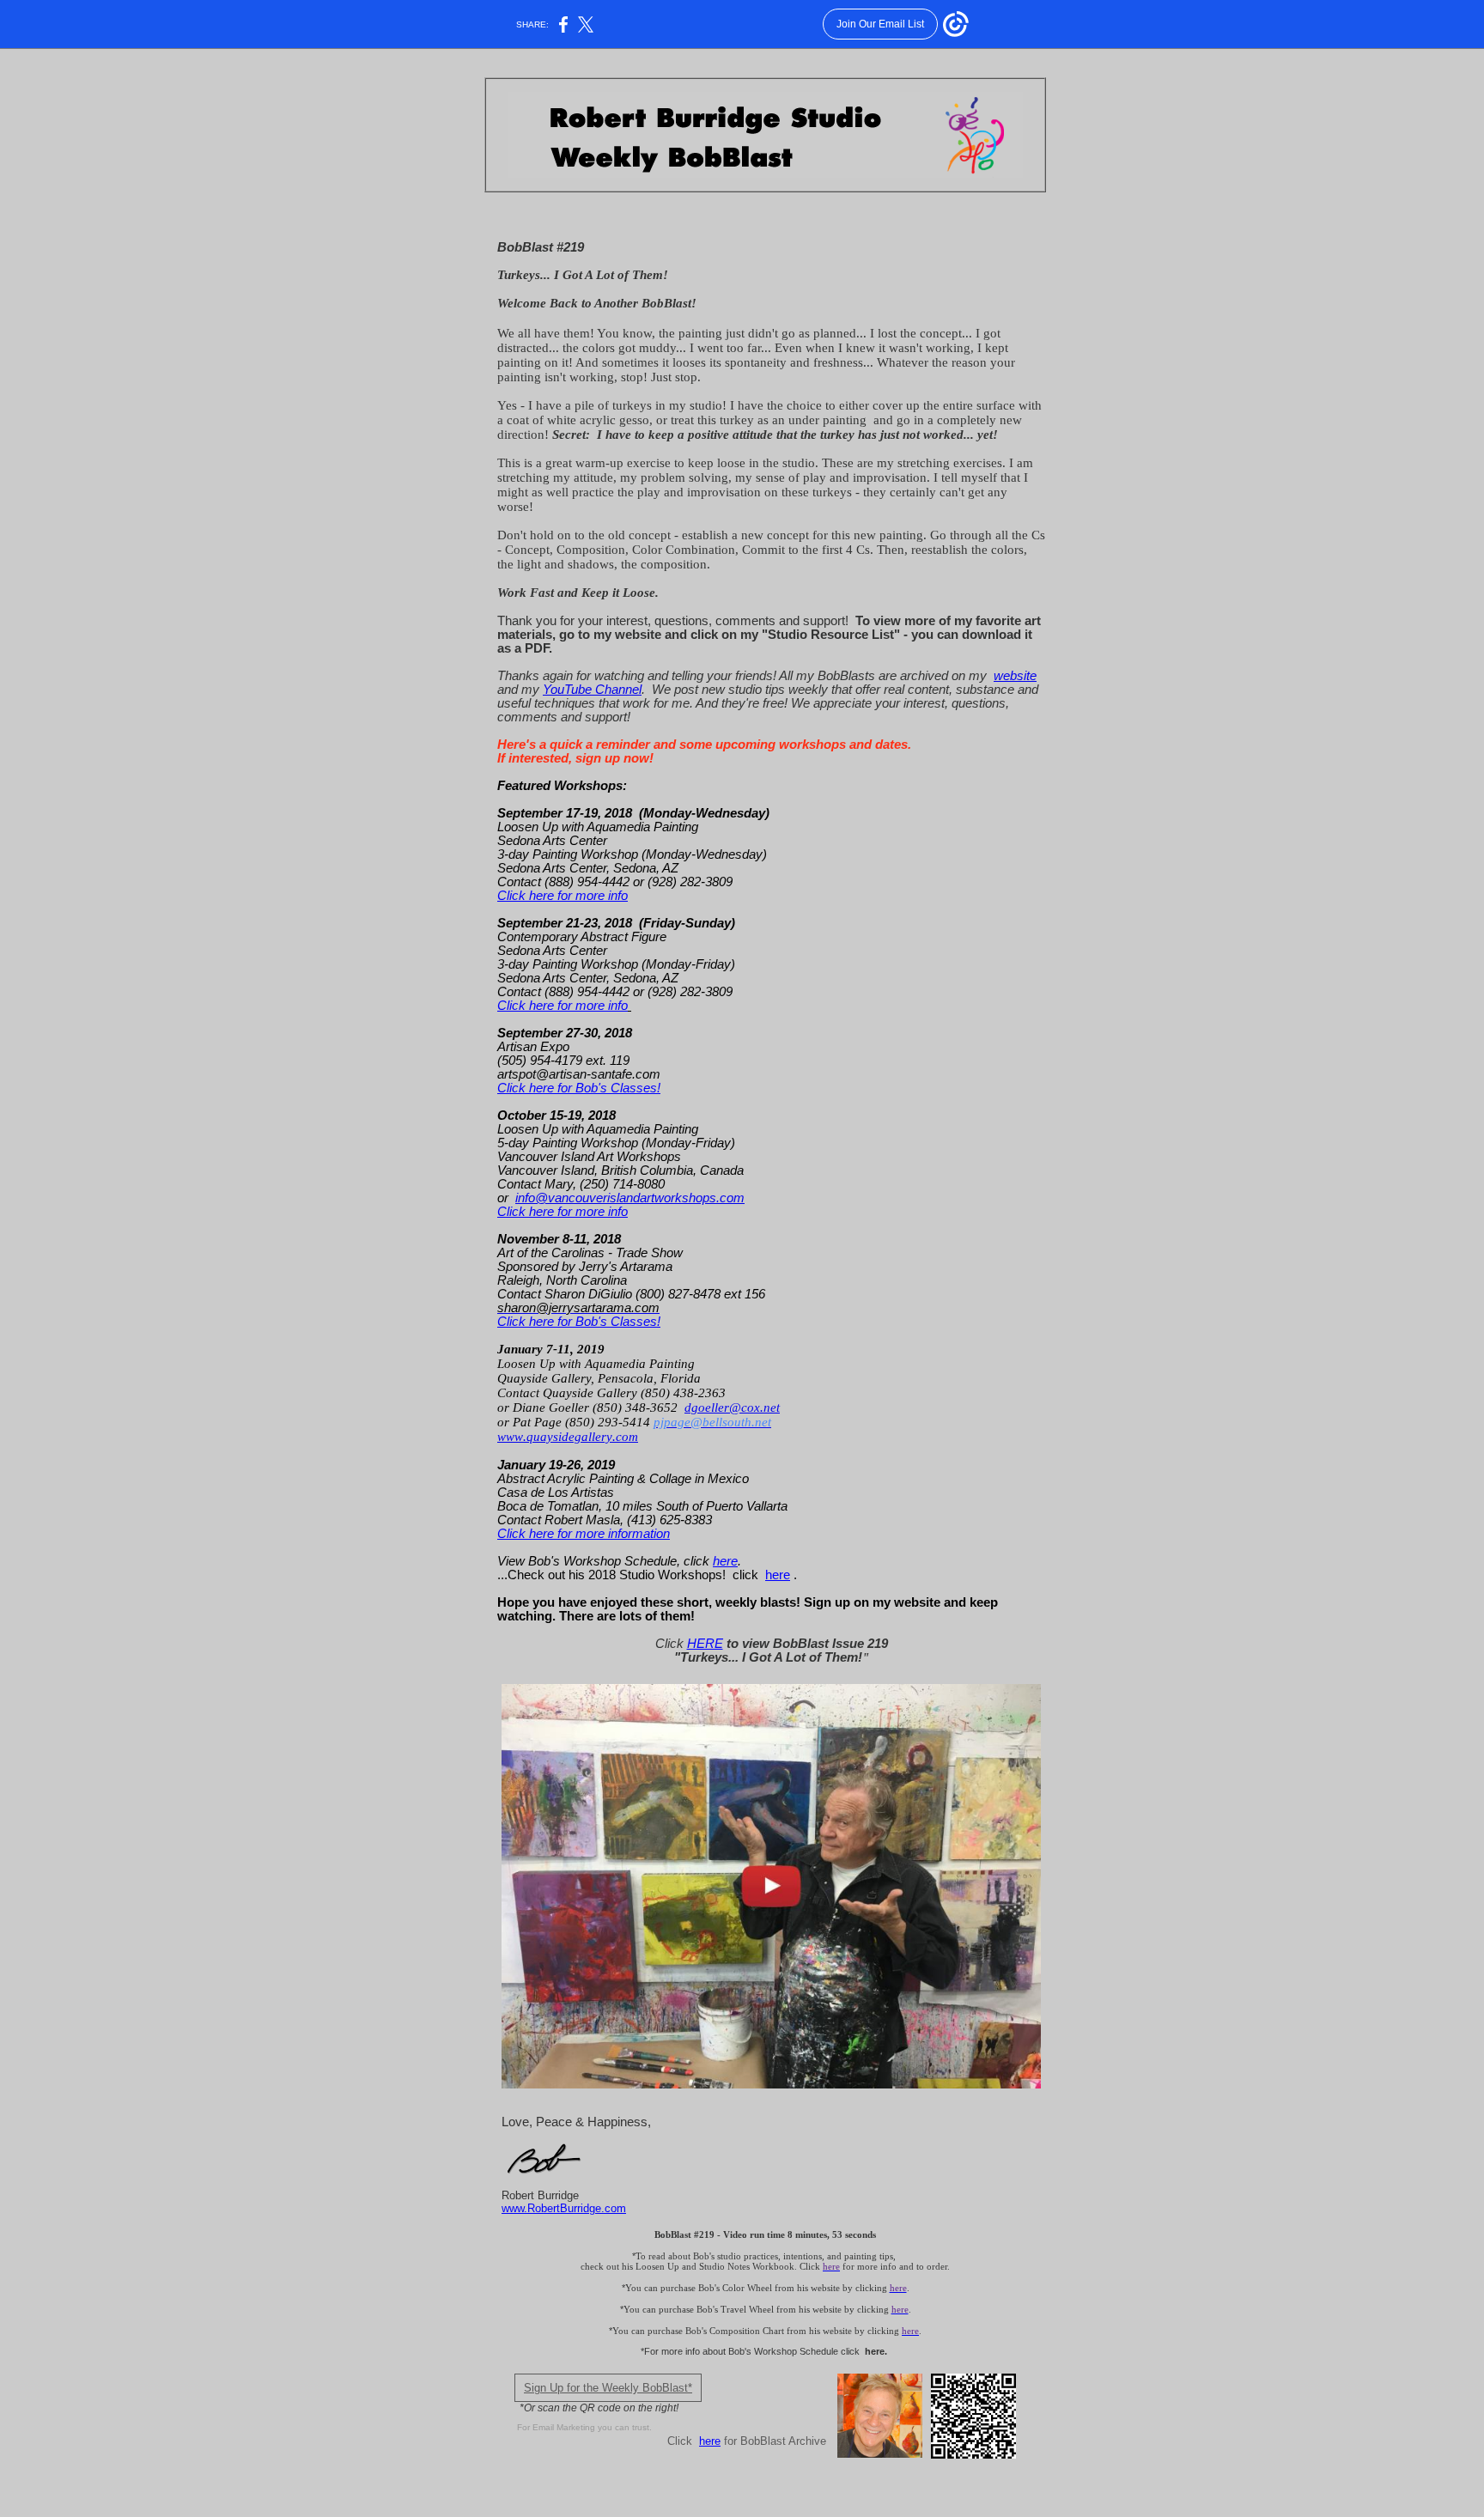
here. (876, 2351)
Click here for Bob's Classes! (579, 1088)
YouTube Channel (592, 690)
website (1015, 676)
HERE (705, 1644)
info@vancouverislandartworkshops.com (630, 1198)
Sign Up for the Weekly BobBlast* (608, 2388)
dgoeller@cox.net (732, 1407)
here (725, 1561)
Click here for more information (584, 1534)
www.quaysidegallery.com (568, 1437)
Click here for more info (563, 896)
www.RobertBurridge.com (564, 2208)
